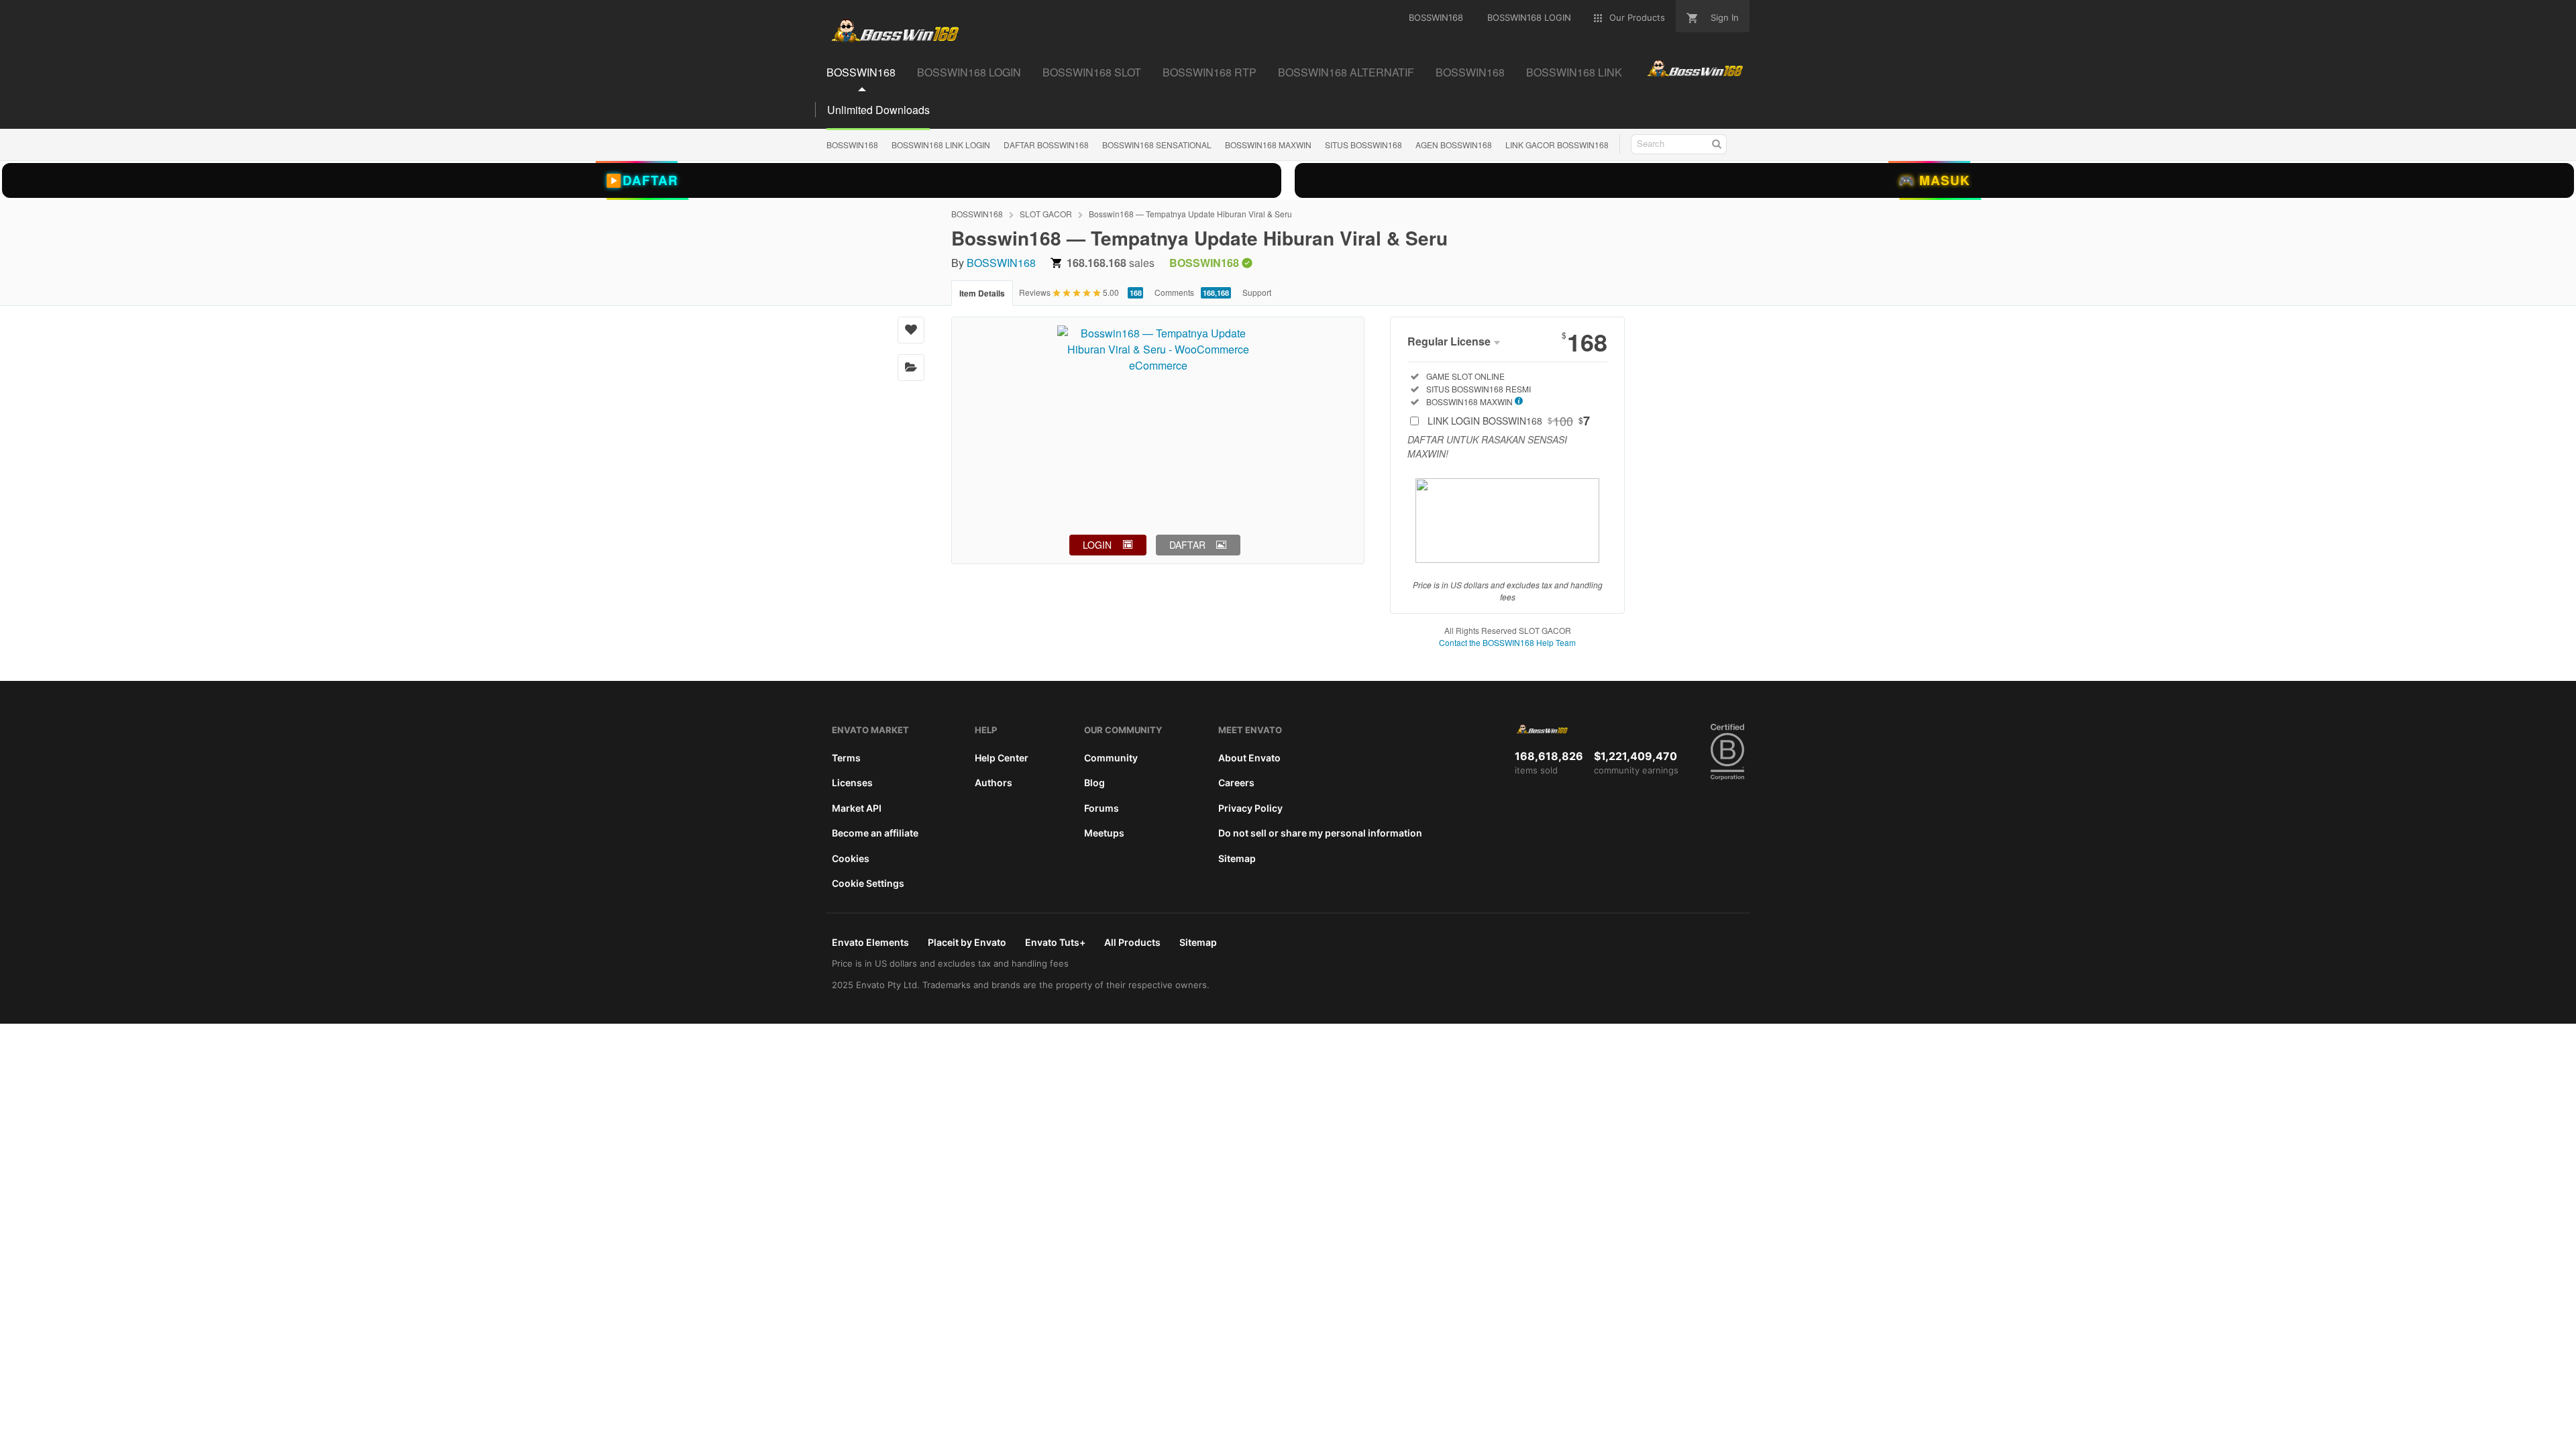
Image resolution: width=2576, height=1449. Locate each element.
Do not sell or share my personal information (1320, 833)
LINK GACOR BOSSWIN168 (1557, 145)
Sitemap (1237, 858)
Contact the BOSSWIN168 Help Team (1507, 642)
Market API (857, 808)
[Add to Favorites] (911, 330)
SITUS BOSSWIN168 (1363, 145)
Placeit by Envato (967, 942)
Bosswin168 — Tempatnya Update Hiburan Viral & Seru (1190, 214)
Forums (1102, 808)
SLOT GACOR (1046, 214)
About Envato (1249, 758)
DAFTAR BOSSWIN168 (1046, 145)
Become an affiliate (875, 833)
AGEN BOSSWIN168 (1454, 145)
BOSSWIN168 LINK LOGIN (941, 145)
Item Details (982, 293)
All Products (1132, 942)
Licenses (852, 783)
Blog (1094, 783)
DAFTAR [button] (1187, 545)
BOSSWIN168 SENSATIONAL (1157, 145)
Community (1111, 758)
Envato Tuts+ (1055, 942)
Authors (994, 783)
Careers (1236, 783)
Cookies (851, 858)
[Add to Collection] (911, 368)
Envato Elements (870, 942)
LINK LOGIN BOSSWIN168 (1509, 421)
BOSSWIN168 (852, 145)
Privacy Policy (1250, 808)
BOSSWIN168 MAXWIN (1268, 145)
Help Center (1002, 758)
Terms (846, 758)
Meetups (1104, 833)
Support (1257, 292)
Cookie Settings (868, 883)
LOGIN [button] (1097, 545)
